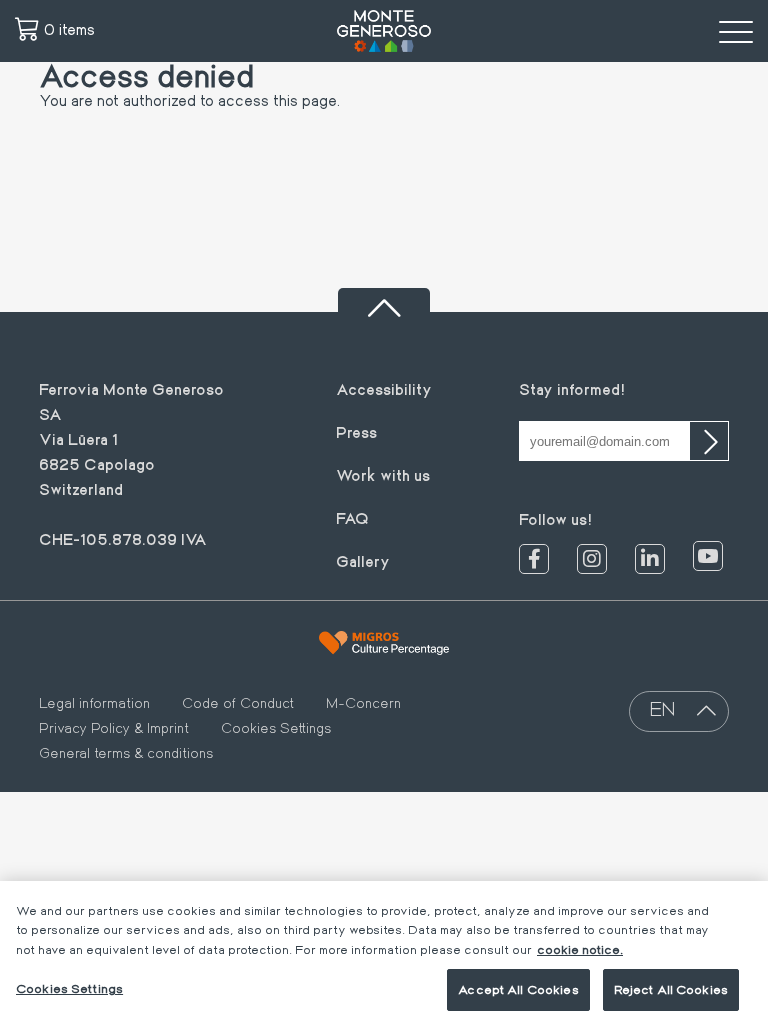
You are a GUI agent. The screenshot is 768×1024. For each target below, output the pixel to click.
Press (356, 431)
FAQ (352, 517)
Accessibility (384, 388)
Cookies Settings (276, 728)
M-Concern (363, 703)
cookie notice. (580, 949)
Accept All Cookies (518, 989)
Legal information (94, 703)
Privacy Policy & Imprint (114, 728)
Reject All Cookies (671, 989)
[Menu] (736, 31)
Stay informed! (572, 388)
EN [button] (662, 708)
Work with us (383, 474)
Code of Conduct (238, 703)
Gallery (363, 560)
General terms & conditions (126, 753)
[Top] (384, 300)
